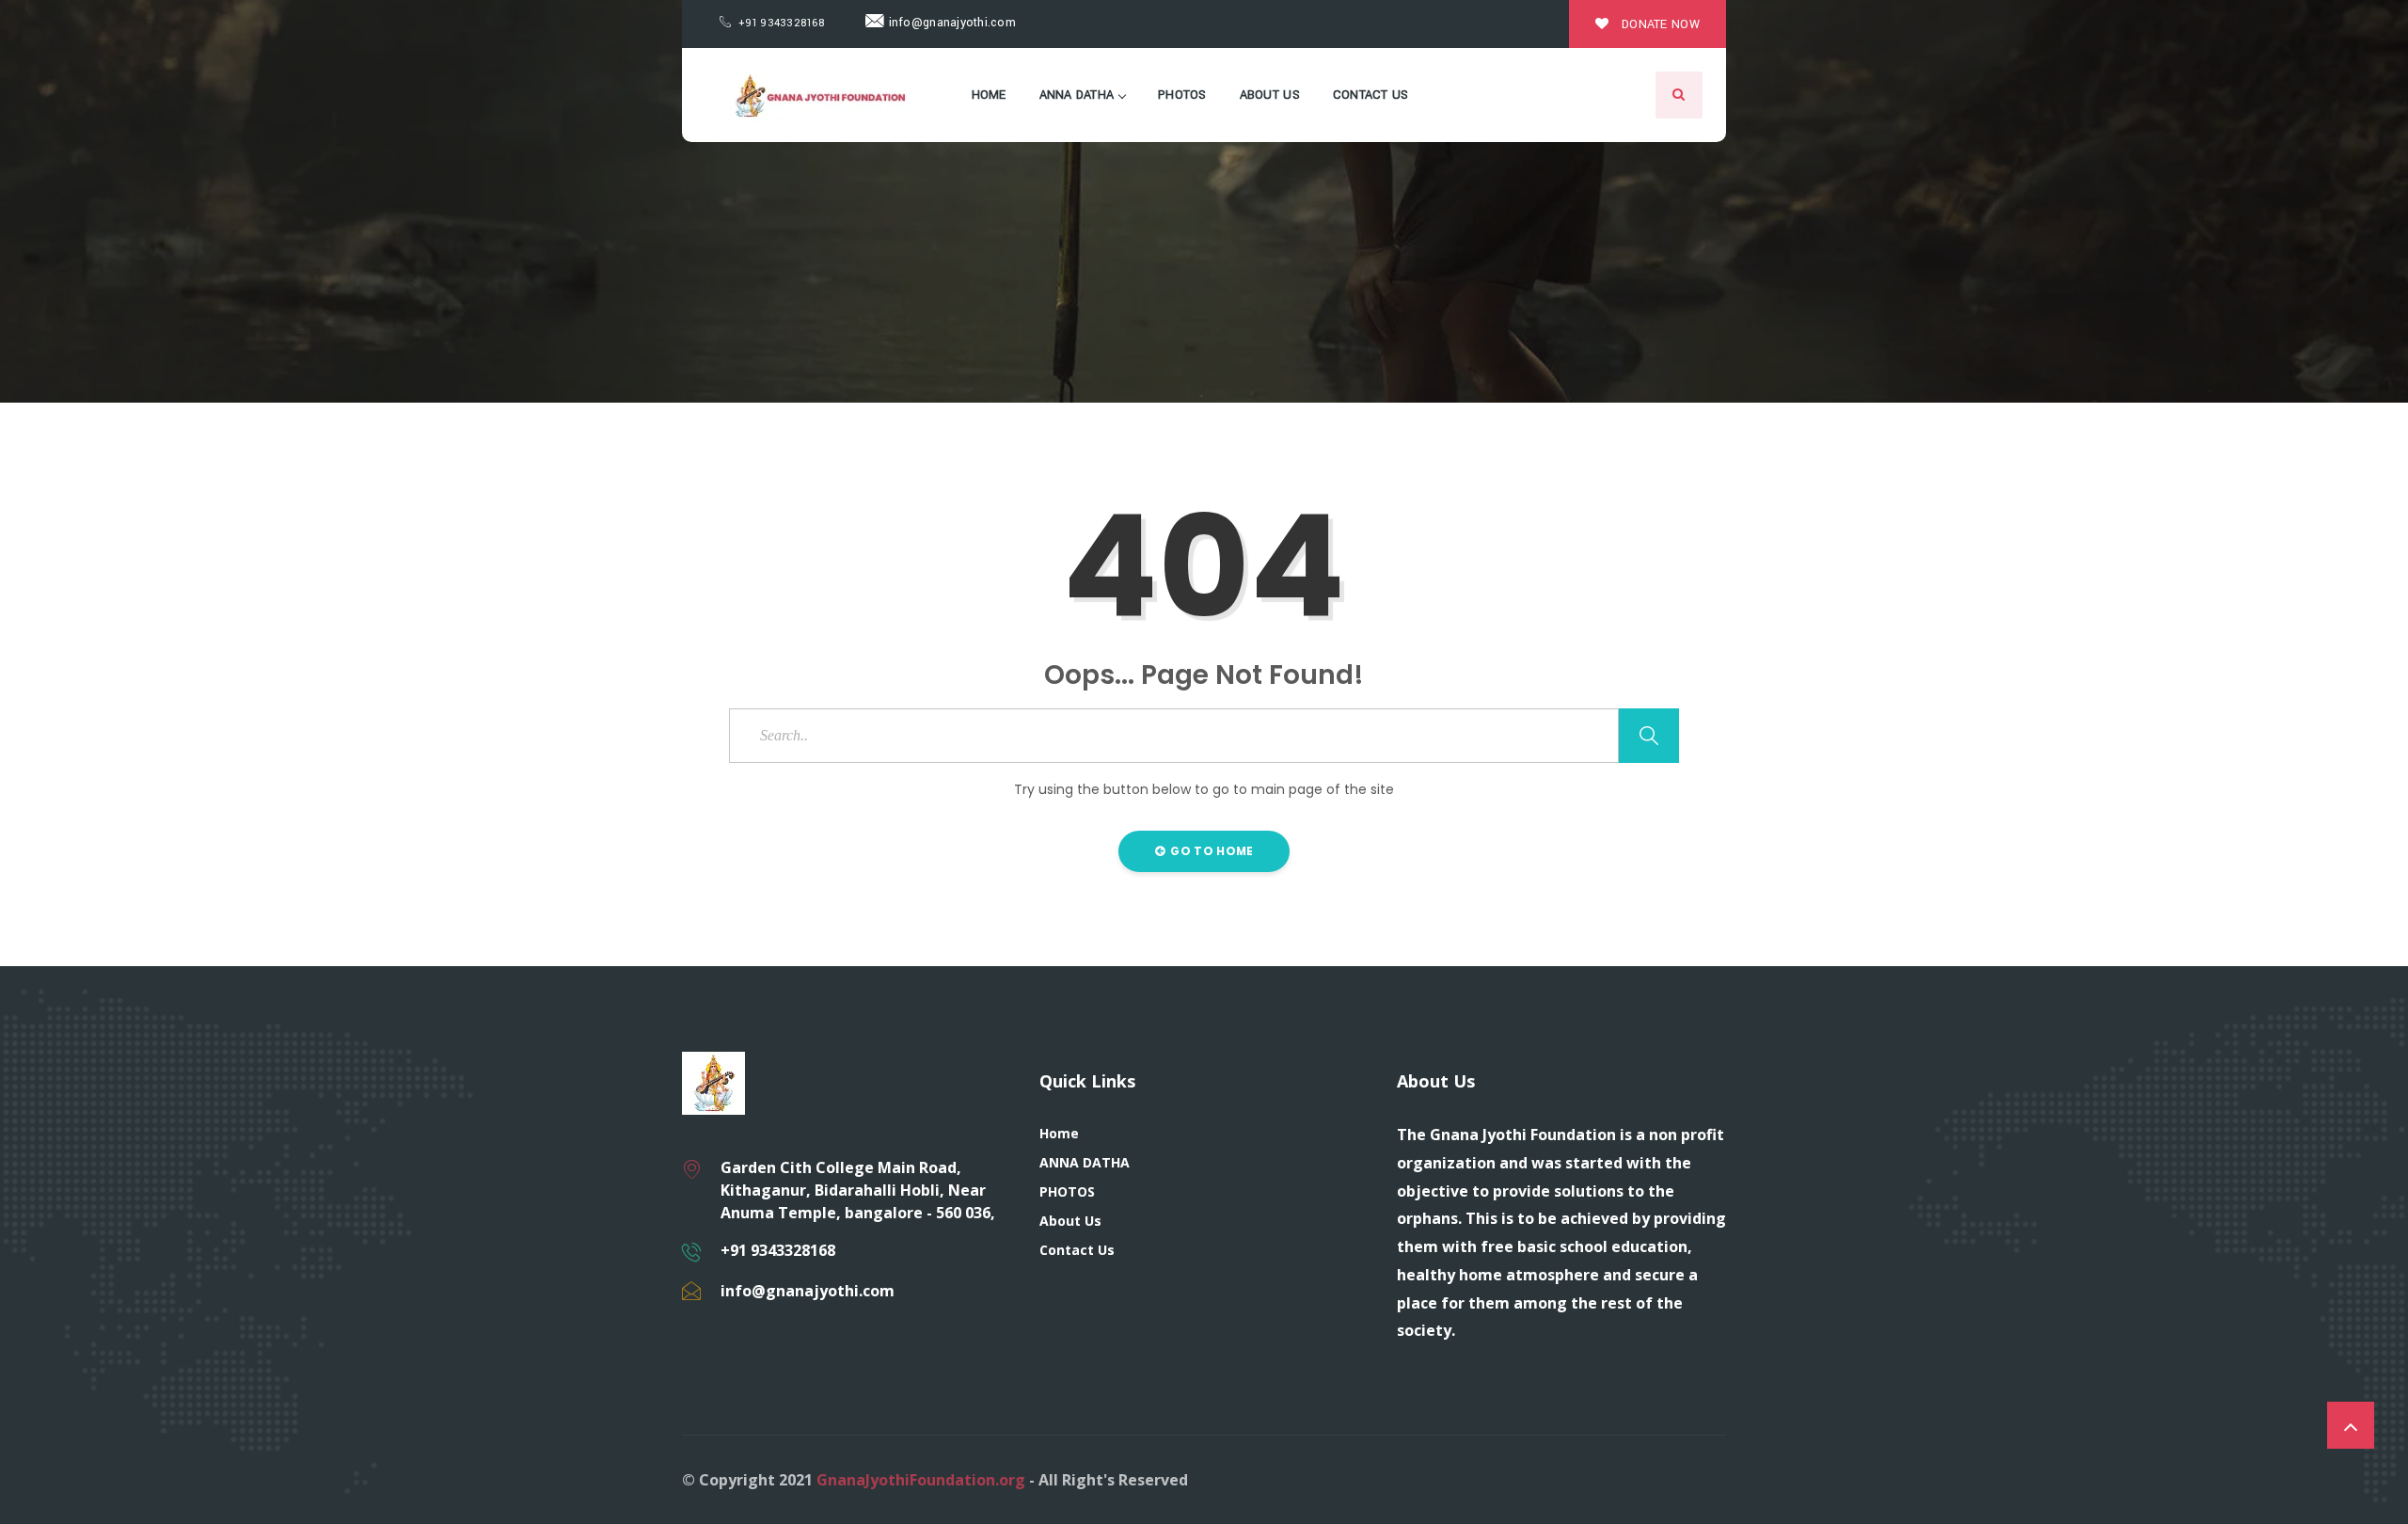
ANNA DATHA (1077, 95)
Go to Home (1210, 851)
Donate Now (1659, 24)
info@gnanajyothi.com (950, 23)
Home (989, 95)
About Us (1270, 95)
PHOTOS (1182, 95)
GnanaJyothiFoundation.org (921, 1480)
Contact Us (1371, 95)
